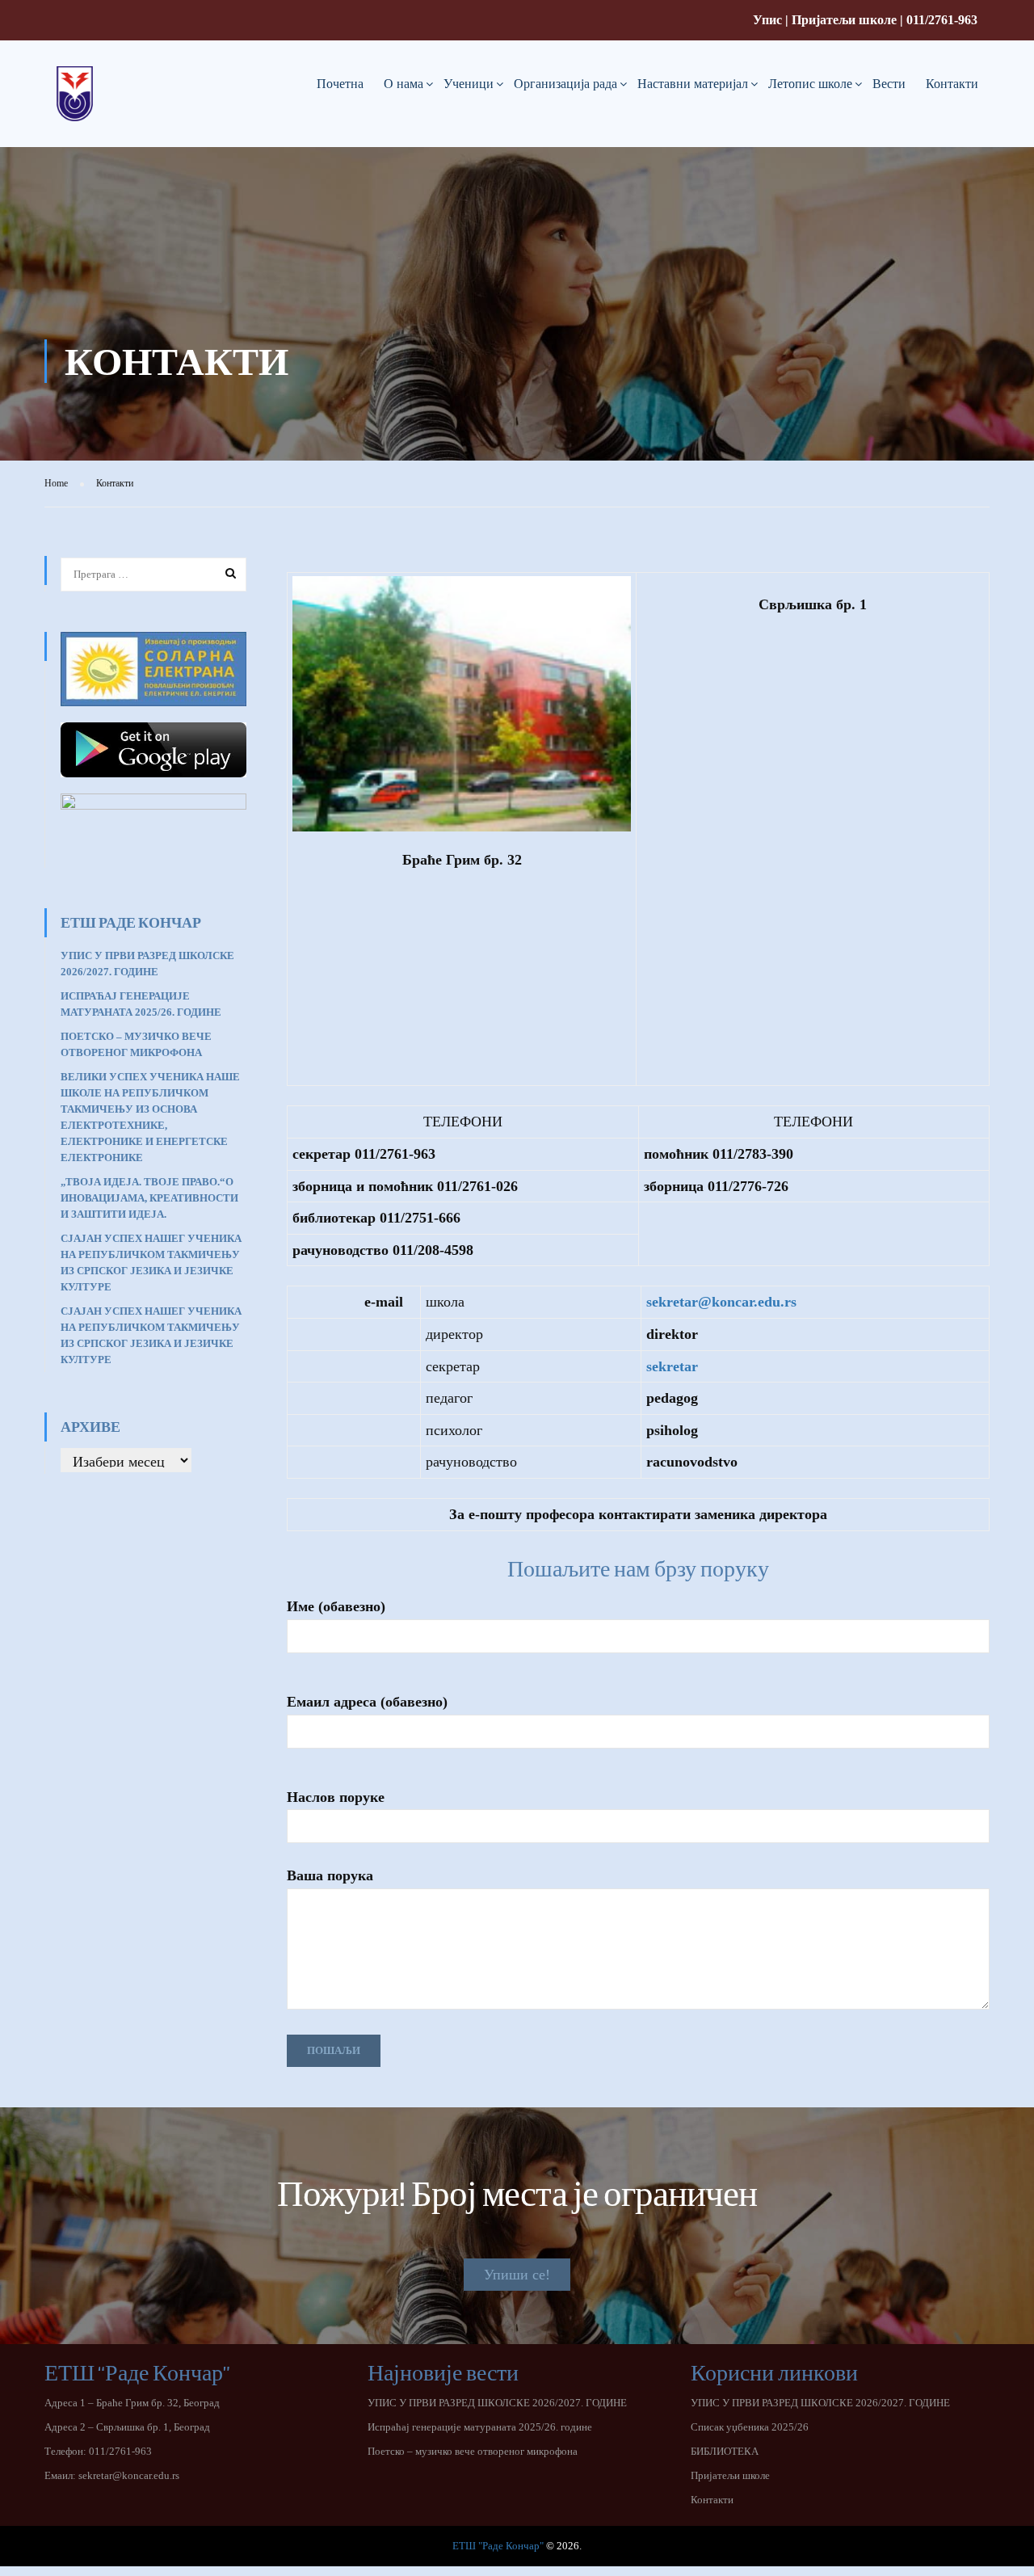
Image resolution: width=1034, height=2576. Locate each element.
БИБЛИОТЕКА (725, 2451)
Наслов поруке (336, 1797)
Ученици (469, 84)
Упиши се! (517, 2275)
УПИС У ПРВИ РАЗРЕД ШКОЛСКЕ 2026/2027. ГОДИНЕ (497, 2403)
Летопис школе (810, 84)
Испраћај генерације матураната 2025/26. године (480, 2427)
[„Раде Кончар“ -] (75, 107)
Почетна (340, 84)
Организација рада (565, 84)
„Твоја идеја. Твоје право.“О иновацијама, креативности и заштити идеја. (149, 1198)
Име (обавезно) (336, 1606)
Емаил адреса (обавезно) (367, 1702)
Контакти (952, 84)
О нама (404, 84)
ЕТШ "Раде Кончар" (498, 2546)
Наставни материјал (693, 84)
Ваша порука (330, 1875)
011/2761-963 (942, 20)
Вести (889, 84)
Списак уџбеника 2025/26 (750, 2427)
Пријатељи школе (844, 20)
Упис (767, 20)
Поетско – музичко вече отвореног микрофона (473, 2451)
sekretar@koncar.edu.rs (129, 2475)
